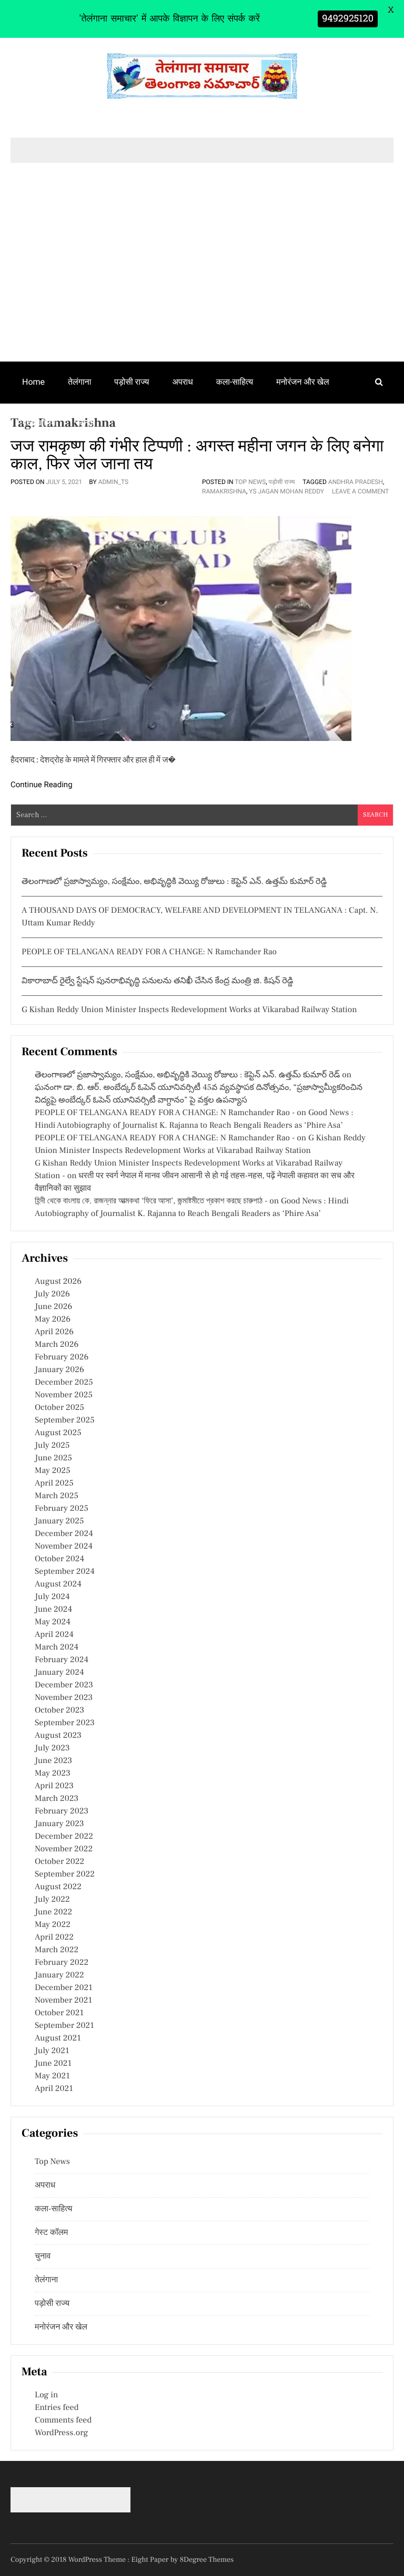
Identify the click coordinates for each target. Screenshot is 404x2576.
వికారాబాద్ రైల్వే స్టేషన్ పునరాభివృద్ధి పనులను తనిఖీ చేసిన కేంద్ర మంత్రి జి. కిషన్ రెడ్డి (158, 981)
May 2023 (53, 1774)
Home (33, 382)
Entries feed (57, 2408)
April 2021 (54, 2089)
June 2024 (53, 1610)
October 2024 (59, 1559)
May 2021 (52, 2076)
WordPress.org (61, 2433)
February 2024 (62, 1660)
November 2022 (64, 1849)
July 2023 (52, 1748)
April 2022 (54, 1938)
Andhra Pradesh (356, 482)
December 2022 (64, 1837)
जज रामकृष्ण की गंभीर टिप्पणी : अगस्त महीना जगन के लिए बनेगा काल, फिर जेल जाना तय (197, 455)
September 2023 (65, 1723)
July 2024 (52, 1597)
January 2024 (59, 1673)
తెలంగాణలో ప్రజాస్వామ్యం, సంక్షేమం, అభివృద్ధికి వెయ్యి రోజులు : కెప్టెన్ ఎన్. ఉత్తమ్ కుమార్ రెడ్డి (174, 882)
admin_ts (114, 482)
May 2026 (53, 1320)
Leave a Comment (360, 491)
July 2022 (52, 1900)
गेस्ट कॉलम (39, 423)
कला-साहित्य (235, 382)
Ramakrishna (224, 491)
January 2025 (59, 1521)
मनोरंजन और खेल (302, 382)
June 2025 (53, 1458)
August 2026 (58, 1282)
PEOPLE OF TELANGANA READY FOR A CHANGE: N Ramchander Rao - (165, 1113)
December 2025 (64, 1383)
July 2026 (52, 1294)
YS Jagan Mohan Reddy (286, 491)
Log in (46, 2395)
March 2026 (57, 1345)
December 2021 (64, 1988)
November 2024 (64, 1547)
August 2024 (58, 1584)
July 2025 (52, 1446)
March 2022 (57, 1950)
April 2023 (54, 1786)
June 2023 (53, 1761)
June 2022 (53, 1912)
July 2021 (52, 2051)
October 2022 (59, 1862)
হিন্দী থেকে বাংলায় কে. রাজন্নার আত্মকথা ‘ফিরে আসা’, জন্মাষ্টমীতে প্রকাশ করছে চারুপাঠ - (151, 1201)
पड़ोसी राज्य (132, 382)
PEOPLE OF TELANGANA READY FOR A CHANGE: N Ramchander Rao (149, 952)
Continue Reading (42, 785)
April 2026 (54, 1332)
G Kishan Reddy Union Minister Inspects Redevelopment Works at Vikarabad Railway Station (189, 1010)
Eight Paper (151, 2560)
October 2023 (59, 1711)
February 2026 (62, 1357)
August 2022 (58, 1887)
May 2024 (53, 1622)
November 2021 (63, 2001)
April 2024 (54, 1635)
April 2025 (54, 1483)
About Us (135, 423)
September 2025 (65, 1420)
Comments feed (63, 2420)
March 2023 (57, 1799)
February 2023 (62, 1811)
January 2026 (59, 1370)
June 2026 (53, 1307)
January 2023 (59, 1824)
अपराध (183, 382)
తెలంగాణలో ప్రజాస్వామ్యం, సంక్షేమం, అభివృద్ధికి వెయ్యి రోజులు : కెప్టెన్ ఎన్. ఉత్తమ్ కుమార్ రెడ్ (187, 1075)
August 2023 (58, 1736)
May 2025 (53, 1471)
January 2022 (59, 1975)
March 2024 (57, 1647)
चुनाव (87, 423)
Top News (250, 482)
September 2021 (64, 2026)
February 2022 (62, 1963)
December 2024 (64, 1534)
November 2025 (64, 1395)
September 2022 (65, 1874)
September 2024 (65, 1572)
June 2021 (53, 2064)
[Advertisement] (202, 283)
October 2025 (59, 1408)
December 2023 (64, 1685)
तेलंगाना (79, 382)
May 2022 (53, 1925)
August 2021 (58, 2038)
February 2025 (62, 1509)
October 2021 (59, 2013)
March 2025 (57, 1496)
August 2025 (58, 1433)
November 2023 (64, 1698)
